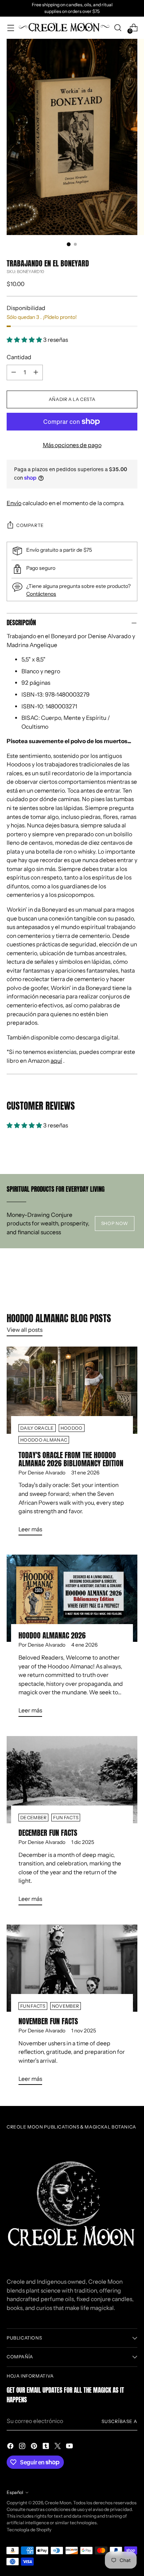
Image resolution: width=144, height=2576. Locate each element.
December (33, 1818)
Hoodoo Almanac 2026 (52, 1635)
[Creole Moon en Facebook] (11, 2447)
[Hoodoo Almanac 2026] (72, 1598)
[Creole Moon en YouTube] (70, 2447)
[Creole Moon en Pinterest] (35, 2447)
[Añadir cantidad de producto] (36, 372)
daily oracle (37, 1428)
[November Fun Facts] (72, 1968)
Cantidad (19, 357)
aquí (56, 1061)
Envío (14, 503)
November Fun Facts (48, 2021)
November (66, 2006)
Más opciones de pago (72, 445)
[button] (25, 340)
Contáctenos (41, 594)
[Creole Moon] (64, 28)
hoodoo (72, 1428)
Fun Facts (66, 1818)
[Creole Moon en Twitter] (58, 2447)
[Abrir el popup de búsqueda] (118, 28)
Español (15, 2492)
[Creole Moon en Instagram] (23, 2447)
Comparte (30, 525)
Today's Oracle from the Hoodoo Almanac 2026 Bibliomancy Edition (71, 1459)
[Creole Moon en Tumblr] (47, 2447)
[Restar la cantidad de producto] (14, 372)
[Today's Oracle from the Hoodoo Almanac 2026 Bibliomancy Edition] (72, 1390)
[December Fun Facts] (72, 1780)
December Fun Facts (48, 1833)
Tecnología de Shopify (29, 2530)
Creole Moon (58, 2503)
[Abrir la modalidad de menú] (11, 28)
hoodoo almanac (44, 1440)
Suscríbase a (119, 2421)
